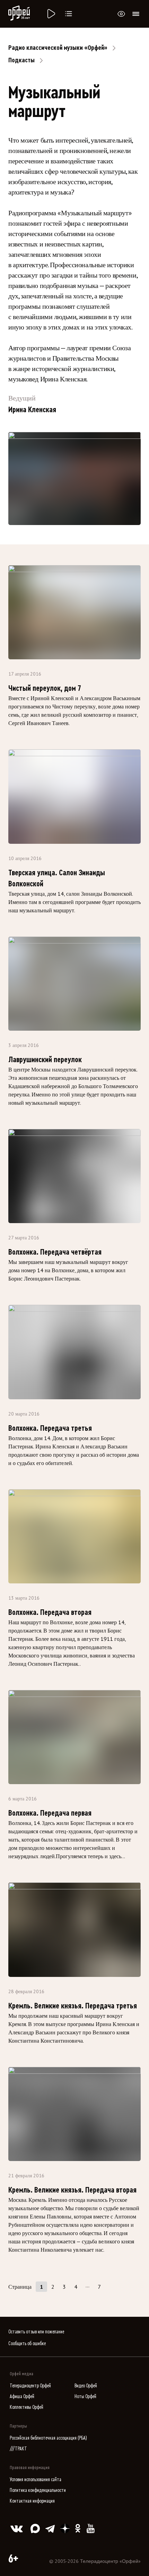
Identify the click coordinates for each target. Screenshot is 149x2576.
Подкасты (21, 60)
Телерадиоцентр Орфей (30, 2386)
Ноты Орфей (85, 2397)
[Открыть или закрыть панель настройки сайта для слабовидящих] (121, 14)
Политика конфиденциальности (38, 2490)
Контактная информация (32, 2501)
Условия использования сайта (36, 2480)
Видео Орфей (86, 2386)
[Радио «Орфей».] (51, 14)
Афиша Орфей (22, 2397)
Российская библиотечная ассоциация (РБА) (48, 2438)
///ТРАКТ (18, 2449)
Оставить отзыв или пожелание (36, 2332)
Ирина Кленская (32, 410)
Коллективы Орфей (27, 2407)
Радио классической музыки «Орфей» (58, 48)
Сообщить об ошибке (27, 2344)
